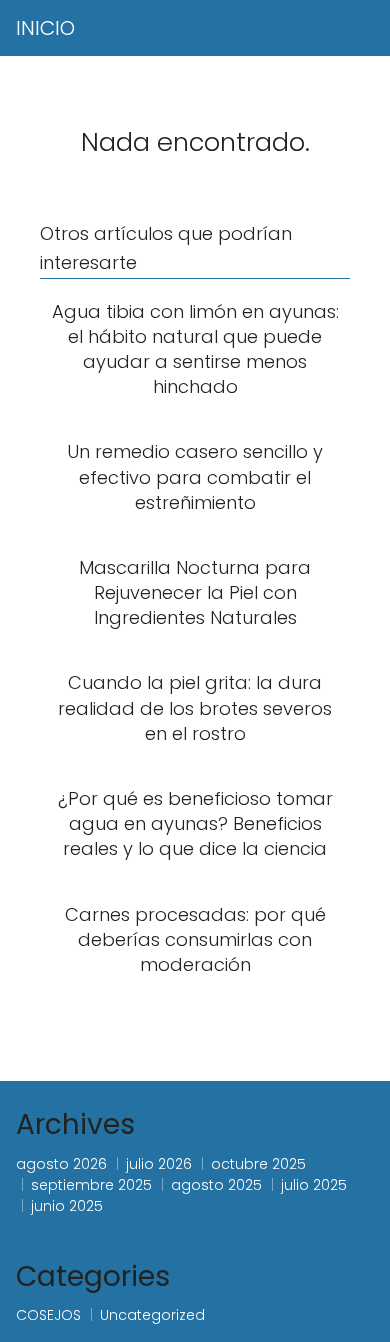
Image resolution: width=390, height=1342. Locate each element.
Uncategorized (152, 1315)
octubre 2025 (258, 1164)
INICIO (45, 28)
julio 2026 (159, 1164)
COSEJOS (48, 1315)
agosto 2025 (216, 1185)
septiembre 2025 (91, 1185)
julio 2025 (314, 1185)
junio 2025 (67, 1206)
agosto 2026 (61, 1164)
